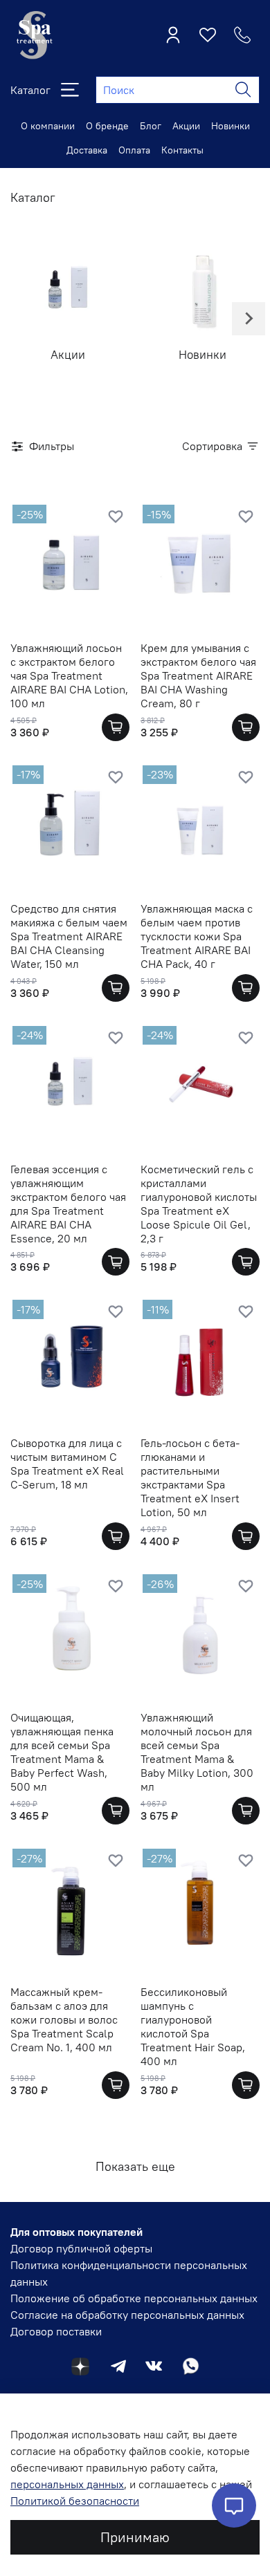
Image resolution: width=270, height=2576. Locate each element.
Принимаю (135, 2537)
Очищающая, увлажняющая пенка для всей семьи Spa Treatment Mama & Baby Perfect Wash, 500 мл (62, 1752)
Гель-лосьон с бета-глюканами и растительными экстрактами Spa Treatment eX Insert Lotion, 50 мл (190, 1477)
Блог (151, 126)
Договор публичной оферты (81, 2248)
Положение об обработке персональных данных (134, 2298)
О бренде (107, 126)
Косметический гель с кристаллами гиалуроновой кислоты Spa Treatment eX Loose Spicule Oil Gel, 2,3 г (199, 1204)
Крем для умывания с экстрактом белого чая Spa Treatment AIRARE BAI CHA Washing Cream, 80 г (198, 675)
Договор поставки (56, 2331)
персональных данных (67, 2484)
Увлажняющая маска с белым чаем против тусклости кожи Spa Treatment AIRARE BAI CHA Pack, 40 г (197, 936)
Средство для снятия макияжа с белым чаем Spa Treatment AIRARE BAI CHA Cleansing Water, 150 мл (69, 936)
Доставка (87, 150)
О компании (48, 126)
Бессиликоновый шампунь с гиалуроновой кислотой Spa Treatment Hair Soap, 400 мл (193, 2026)
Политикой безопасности (75, 2501)
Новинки (231, 126)
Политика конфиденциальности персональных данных (129, 2273)
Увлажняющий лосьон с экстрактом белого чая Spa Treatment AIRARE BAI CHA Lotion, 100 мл (69, 675)
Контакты (182, 150)
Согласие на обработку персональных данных (127, 2315)
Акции (186, 126)
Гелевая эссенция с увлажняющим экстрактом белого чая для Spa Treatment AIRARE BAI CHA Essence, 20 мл (68, 1204)
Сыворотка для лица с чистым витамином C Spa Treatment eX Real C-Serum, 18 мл (67, 1464)
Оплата (134, 150)
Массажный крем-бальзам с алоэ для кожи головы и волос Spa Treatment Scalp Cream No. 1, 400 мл (64, 2019)
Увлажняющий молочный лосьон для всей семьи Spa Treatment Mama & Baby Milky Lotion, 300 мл (197, 1752)
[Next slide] (249, 319)
